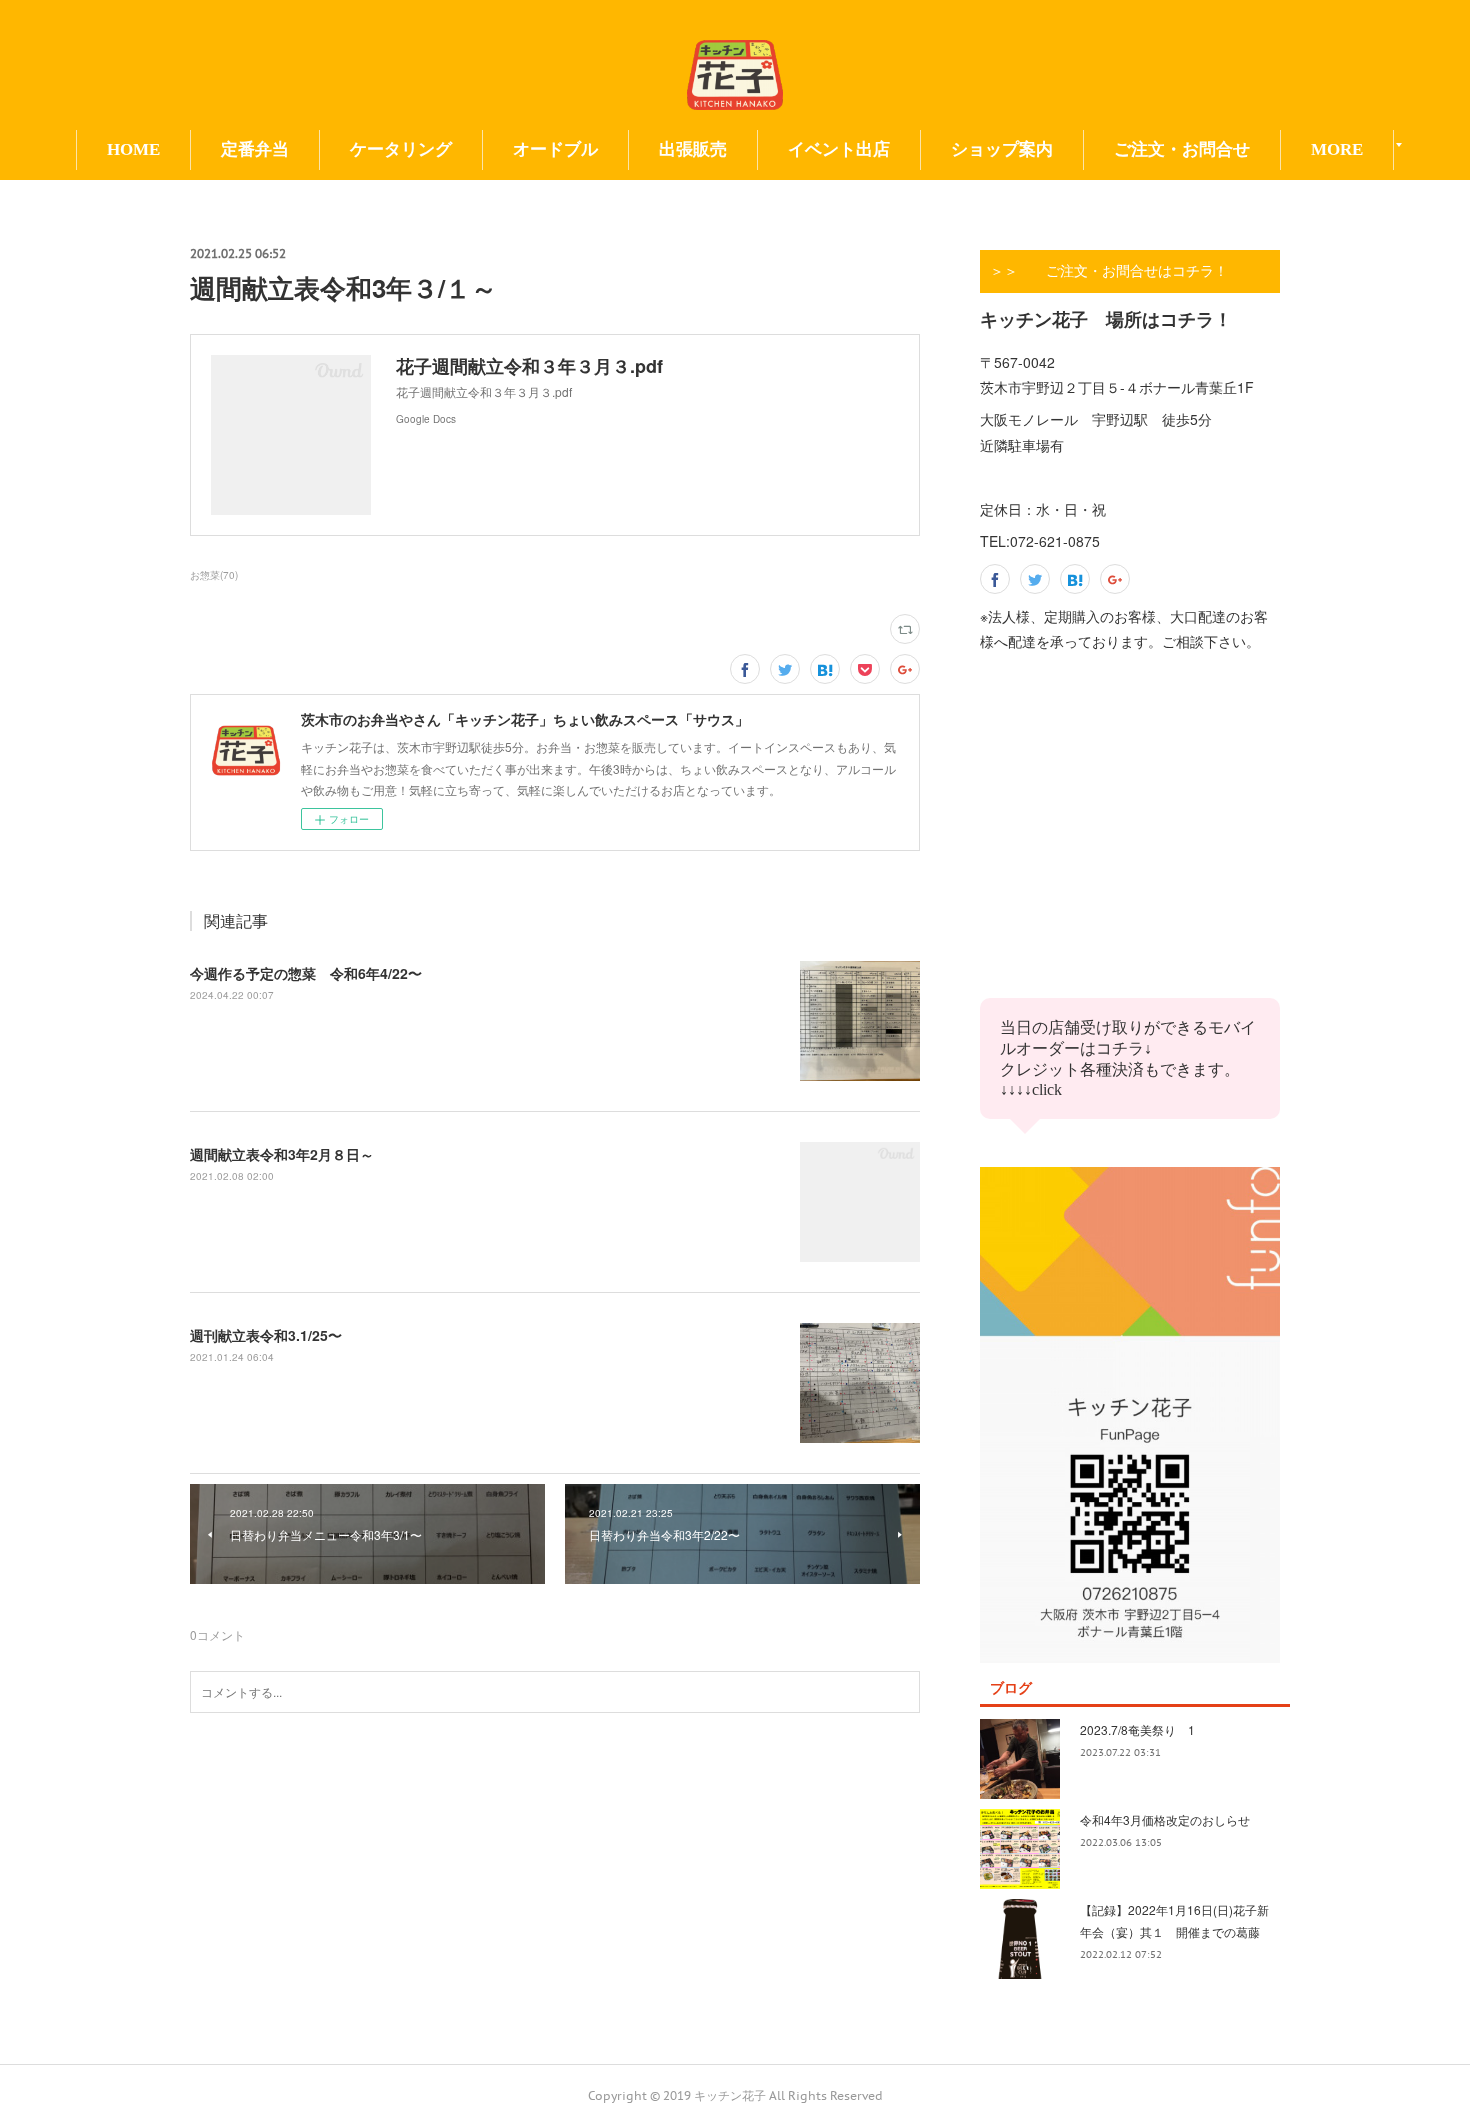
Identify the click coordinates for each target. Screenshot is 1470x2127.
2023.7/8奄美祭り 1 (1137, 1729)
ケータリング (401, 149)
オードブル (555, 149)
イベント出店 (839, 149)
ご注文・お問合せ (1182, 149)
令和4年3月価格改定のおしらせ (1165, 1819)
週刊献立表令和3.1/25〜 (266, 1335)
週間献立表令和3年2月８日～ (282, 1154)
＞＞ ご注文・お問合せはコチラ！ (1109, 271)
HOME (133, 149)
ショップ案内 (1002, 149)
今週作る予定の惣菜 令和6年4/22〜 (306, 973)
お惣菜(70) (214, 575)
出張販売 (693, 149)
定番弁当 (255, 149)
